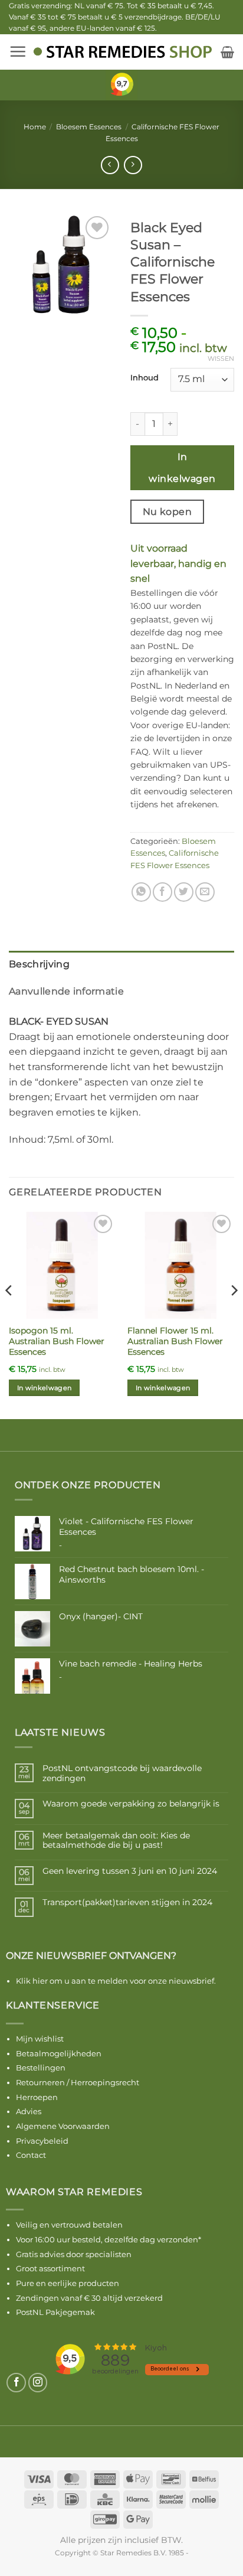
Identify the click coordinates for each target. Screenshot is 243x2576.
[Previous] (9, 1314)
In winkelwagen (182, 468)
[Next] (234, 1314)
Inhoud (145, 378)
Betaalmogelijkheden (59, 2053)
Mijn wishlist (40, 2039)
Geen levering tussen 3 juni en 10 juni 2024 (130, 1871)
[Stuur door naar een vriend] (205, 892)
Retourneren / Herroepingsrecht (78, 2082)
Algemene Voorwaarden (63, 2126)
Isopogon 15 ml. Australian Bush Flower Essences (57, 1341)
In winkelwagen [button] (45, 1388)
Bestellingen (41, 2068)
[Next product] (110, 165)
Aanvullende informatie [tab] (66, 991)
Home (35, 127)
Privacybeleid (42, 2141)
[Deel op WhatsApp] (141, 892)
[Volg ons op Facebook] (16, 2383)
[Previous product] (133, 165)
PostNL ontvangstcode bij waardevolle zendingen (122, 1773)
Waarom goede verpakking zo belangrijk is (131, 1804)
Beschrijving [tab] (39, 964)
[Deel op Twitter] (184, 892)
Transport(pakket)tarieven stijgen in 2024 (127, 1902)
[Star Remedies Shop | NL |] (122, 52)
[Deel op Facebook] (162, 892)
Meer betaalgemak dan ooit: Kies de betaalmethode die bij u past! (116, 1841)
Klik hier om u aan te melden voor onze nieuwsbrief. (116, 1981)
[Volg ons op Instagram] (38, 2383)
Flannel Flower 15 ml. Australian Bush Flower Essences (175, 1341)
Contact (31, 2155)
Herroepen (37, 2097)
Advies (29, 2111)
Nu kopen (168, 512)
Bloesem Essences (89, 127)
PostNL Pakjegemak (55, 2312)
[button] (18, 51)
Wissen (221, 358)
